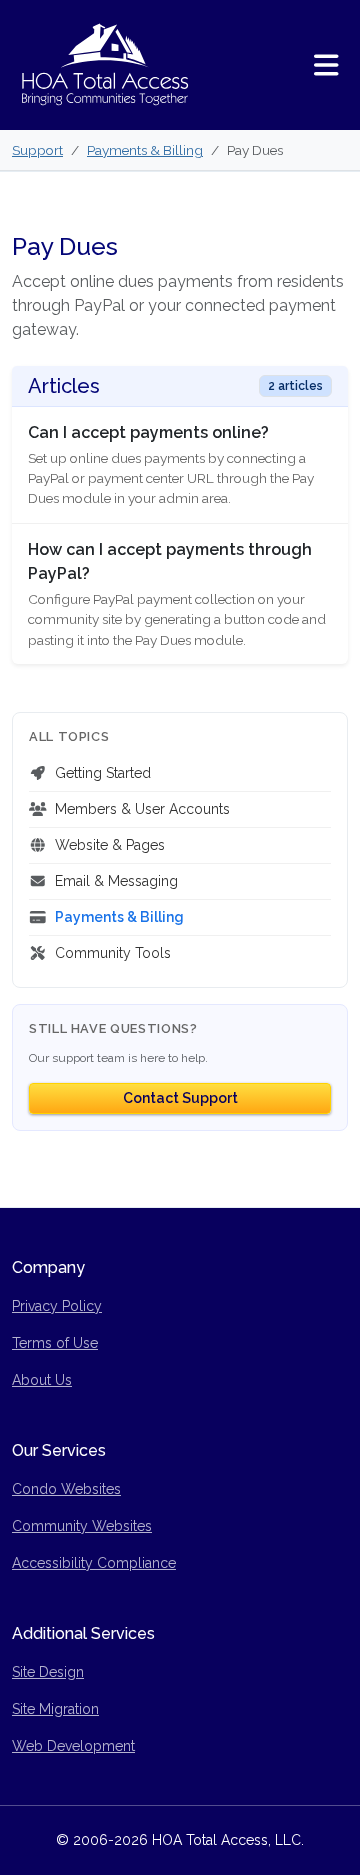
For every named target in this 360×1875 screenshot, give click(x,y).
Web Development (73, 1746)
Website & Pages (110, 845)
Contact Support (180, 1098)
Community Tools (113, 953)
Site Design (48, 1672)
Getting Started (103, 773)
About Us (42, 1380)
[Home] (104, 65)
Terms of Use (55, 1343)
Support (37, 150)
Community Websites (82, 1526)
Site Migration (55, 1709)
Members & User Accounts (142, 809)
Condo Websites (66, 1489)
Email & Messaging (116, 881)
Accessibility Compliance (94, 1563)
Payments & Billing (145, 150)
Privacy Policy (57, 1306)
